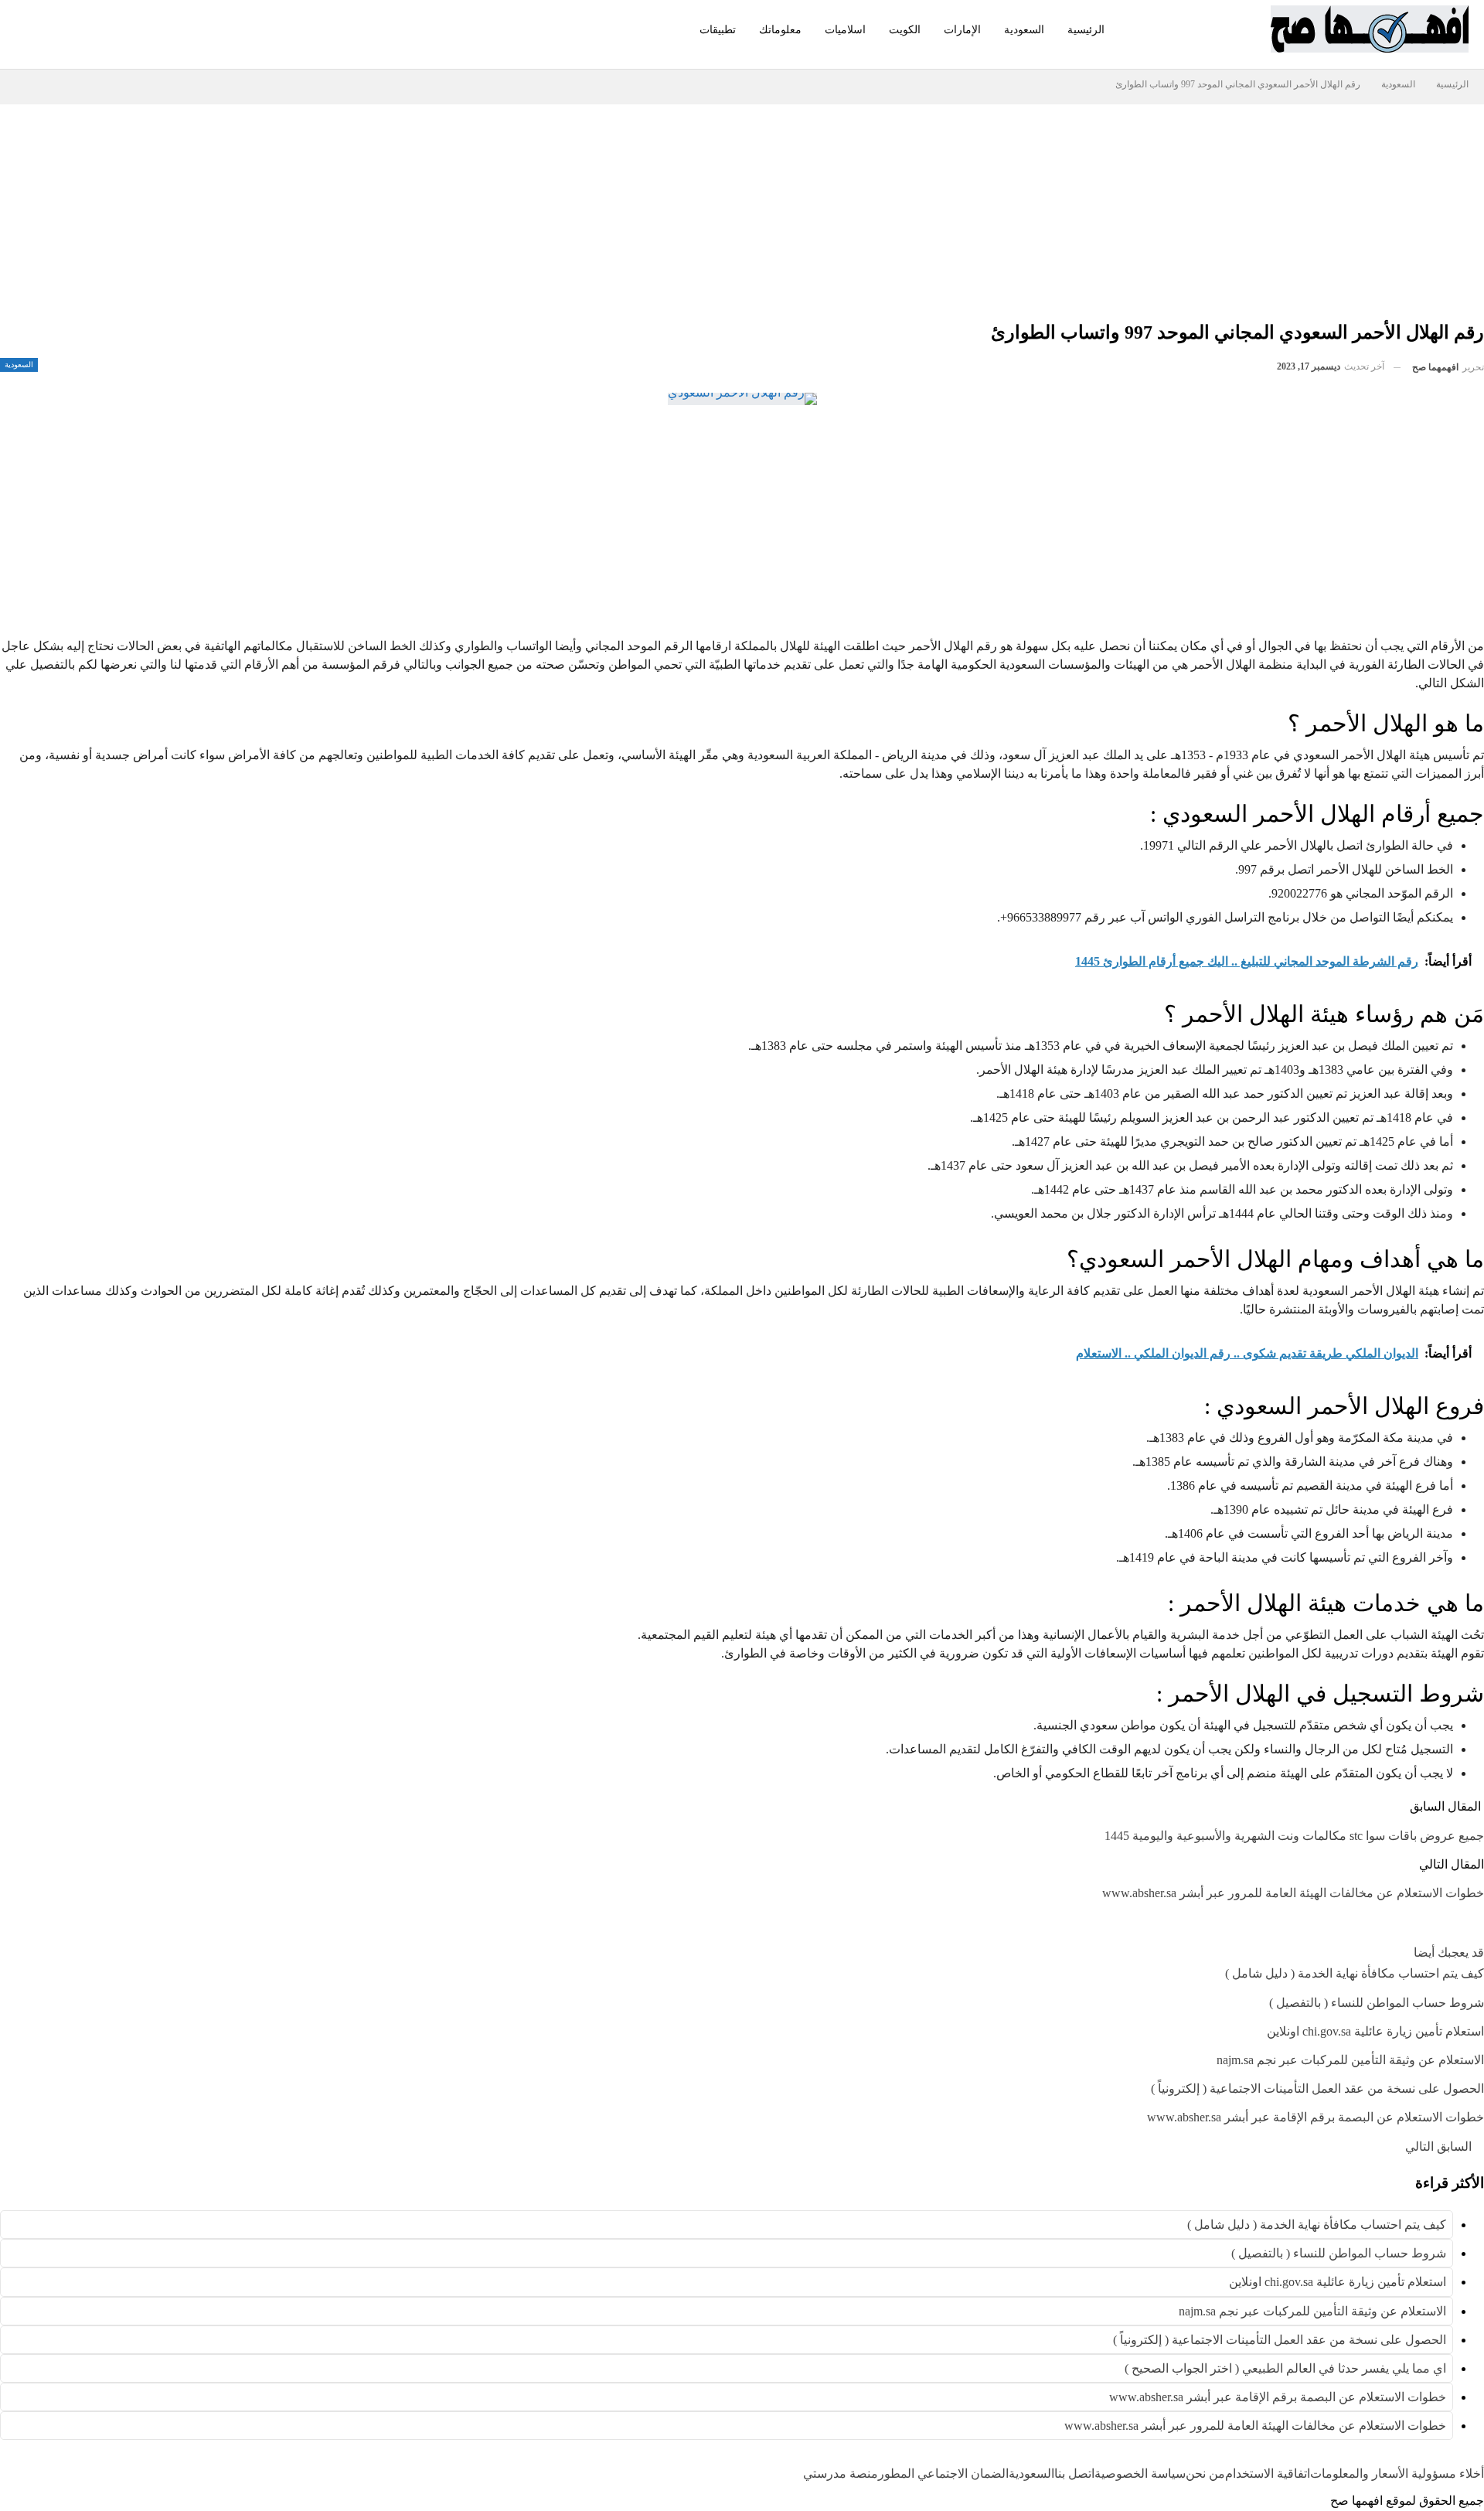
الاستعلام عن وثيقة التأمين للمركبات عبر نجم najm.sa (1312, 2311)
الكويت (905, 30)
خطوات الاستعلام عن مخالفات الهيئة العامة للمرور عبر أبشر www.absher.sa (1293, 1893)
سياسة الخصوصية (1140, 2474)
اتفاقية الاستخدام (1268, 2474)
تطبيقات (718, 30)
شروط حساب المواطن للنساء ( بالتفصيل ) (1339, 2253)
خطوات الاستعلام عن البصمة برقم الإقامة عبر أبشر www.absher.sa (1278, 2397)
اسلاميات (845, 30)
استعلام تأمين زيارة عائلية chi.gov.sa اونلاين (1338, 2282)
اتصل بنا (1074, 2474)
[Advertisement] (1005, 213)
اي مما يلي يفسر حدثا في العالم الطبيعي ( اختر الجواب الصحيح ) (1285, 2368)
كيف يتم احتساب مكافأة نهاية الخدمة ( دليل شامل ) (1317, 2225)
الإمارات (962, 30)
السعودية (1024, 30)
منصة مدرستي (841, 2474)
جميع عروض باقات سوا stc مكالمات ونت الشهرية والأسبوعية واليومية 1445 (1294, 1836)
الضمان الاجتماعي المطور (943, 2474)
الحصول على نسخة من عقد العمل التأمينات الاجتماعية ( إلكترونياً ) (1280, 2340)
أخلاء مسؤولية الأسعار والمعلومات (1397, 2474)
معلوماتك (780, 30)
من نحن (1205, 2474)
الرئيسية (1086, 30)
